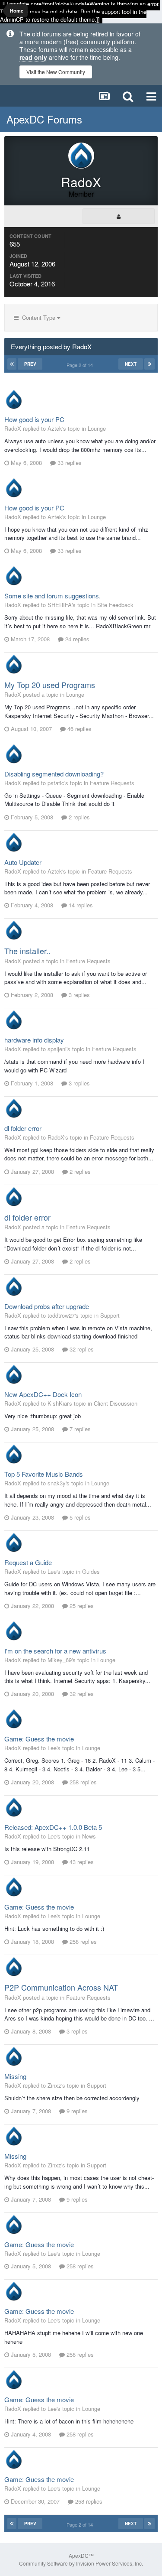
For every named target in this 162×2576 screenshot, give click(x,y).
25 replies (81, 1606)
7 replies (79, 1429)
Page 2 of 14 (81, 365)
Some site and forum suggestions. (52, 596)
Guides (91, 1571)
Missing (15, 2076)
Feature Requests (112, 783)
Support (110, 1315)
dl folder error (23, 1128)
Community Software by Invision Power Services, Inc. (81, 2563)
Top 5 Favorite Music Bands (44, 1474)
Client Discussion (116, 1403)
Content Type (38, 317)
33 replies (69, 463)
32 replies (81, 1349)
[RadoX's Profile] (119, 216)
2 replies (78, 817)
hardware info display (34, 1040)
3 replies (78, 995)
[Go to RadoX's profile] (14, 400)
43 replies (81, 1862)
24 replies (76, 639)
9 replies (76, 2111)
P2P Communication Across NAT (61, 1987)
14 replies (80, 905)
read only (33, 57)
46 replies (79, 729)
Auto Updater (23, 862)
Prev (30, 364)
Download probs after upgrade (47, 1306)
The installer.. (27, 951)
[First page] (12, 364)
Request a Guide (28, 1562)
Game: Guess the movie (39, 1739)
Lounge (97, 428)
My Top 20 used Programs (50, 685)
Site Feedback (115, 605)
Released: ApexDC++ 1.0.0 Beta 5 (53, 1827)
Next (131, 364)
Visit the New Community (56, 72)
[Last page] (149, 364)
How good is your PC (34, 419)
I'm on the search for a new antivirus (55, 1651)
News (89, 1836)
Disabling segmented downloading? (54, 774)
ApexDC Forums (44, 119)
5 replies (79, 1517)
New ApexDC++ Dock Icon (43, 1394)
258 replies (82, 1782)
